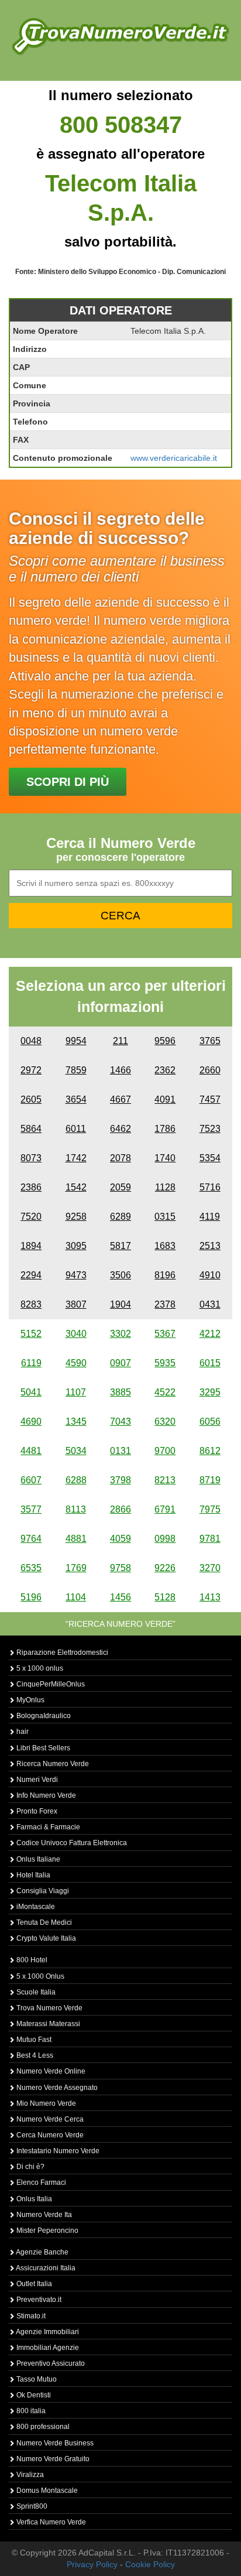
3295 (210, 1392)
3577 (31, 1509)
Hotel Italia (32, 1875)
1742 (76, 1158)
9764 (31, 1539)
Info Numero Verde (45, 1795)
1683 (165, 1246)
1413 (210, 1597)
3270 (210, 1568)
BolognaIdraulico (43, 1716)
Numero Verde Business (54, 2443)
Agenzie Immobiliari (47, 2332)
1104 (76, 1597)
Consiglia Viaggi (42, 1891)
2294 (31, 1275)
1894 (31, 1246)
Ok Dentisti (33, 2395)
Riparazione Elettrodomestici (61, 1653)
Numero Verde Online (50, 2071)
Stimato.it (30, 2316)
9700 (165, 1451)
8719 (210, 1480)
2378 (165, 1304)
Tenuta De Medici (43, 1922)
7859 (76, 1070)
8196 (165, 1275)
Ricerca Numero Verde (52, 1764)
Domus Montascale (46, 2491)
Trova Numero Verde (49, 2008)
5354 (210, 1158)
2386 (31, 1187)
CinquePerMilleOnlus (50, 1684)
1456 (120, 1597)
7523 (210, 1129)
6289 (120, 1217)
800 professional (42, 2427)
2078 (120, 1158)
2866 (120, 1509)
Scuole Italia (35, 1992)
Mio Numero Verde (45, 2103)
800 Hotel (31, 1960)
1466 (120, 1070)
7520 (31, 1217)
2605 (31, 1099)
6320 (165, 1422)
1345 (76, 1422)
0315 (165, 1217)
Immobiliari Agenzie (47, 2348)
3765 (210, 1041)
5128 (165, 1597)
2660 (210, 1070)
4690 (31, 1422)
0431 (210, 1304)
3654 (76, 1099)
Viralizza (29, 2475)
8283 (31, 1304)
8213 (165, 1480)
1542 (76, 1187)
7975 (210, 1509)
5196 (31, 1597)
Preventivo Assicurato (50, 2363)
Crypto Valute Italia (45, 1938)
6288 (76, 1480)
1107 (76, 1392)
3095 (76, 1246)
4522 (165, 1392)
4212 (210, 1334)
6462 (120, 1129)
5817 (120, 1246)
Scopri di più (68, 782)
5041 (31, 1392)
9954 (76, 1041)
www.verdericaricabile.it (174, 458)
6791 (165, 1509)
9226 (165, 1568)
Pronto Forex (36, 1811)
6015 (210, 1363)
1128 (165, 1187)
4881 (76, 1539)
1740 (165, 1158)
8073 (31, 1158)
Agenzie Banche (42, 2252)
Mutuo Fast (33, 2040)
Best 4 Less (34, 2055)
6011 (76, 1129)
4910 (210, 1275)
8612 (210, 1451)
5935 (165, 1363)
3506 (120, 1275)
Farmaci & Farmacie (47, 1827)
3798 (120, 1480)
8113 (76, 1509)
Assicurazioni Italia (45, 2268)
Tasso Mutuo (36, 2379)
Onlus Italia (33, 2199)
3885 (120, 1392)
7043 (120, 1422)
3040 (76, 1334)
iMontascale (35, 1907)
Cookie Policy (150, 2564)
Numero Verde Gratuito (52, 2459)
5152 (31, 1334)
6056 (210, 1422)
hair (22, 1732)
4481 (31, 1451)
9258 (76, 1217)
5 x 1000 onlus (39, 1668)
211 (120, 1041)
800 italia (30, 2411)
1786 (165, 1129)
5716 (210, 1187)
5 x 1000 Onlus (39, 1976)
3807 (76, 1304)
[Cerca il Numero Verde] (120, 36)
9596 (165, 1041)
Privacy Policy (92, 2564)
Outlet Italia (33, 2284)
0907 (120, 1363)
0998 (165, 1539)
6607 (31, 1480)
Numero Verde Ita (43, 2215)
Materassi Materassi (47, 2024)
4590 (76, 1363)
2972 (31, 1070)
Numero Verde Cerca (49, 2119)
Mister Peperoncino (47, 2231)
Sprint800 (31, 2506)
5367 (165, 1334)
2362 (165, 1070)
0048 (31, 1041)
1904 (120, 1304)
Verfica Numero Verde (50, 2522)
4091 (165, 1099)
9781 (210, 1539)
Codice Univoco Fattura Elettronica (71, 1843)
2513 (210, 1246)
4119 (210, 1217)
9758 (120, 1568)
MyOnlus (30, 1700)
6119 (31, 1363)
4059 (120, 1539)
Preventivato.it (38, 2300)
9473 (76, 1275)
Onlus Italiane (37, 1859)
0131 (120, 1451)
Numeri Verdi (36, 1780)
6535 (31, 1568)
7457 (210, 1099)
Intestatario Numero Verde (57, 2151)
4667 (120, 1099)
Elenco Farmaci (40, 2182)
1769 (76, 1568)
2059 (120, 1187)
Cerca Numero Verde (49, 2135)
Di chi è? (30, 2167)
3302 (120, 1334)
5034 (76, 1451)
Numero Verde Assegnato (56, 2088)
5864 (31, 1129)
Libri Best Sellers (42, 1748)
